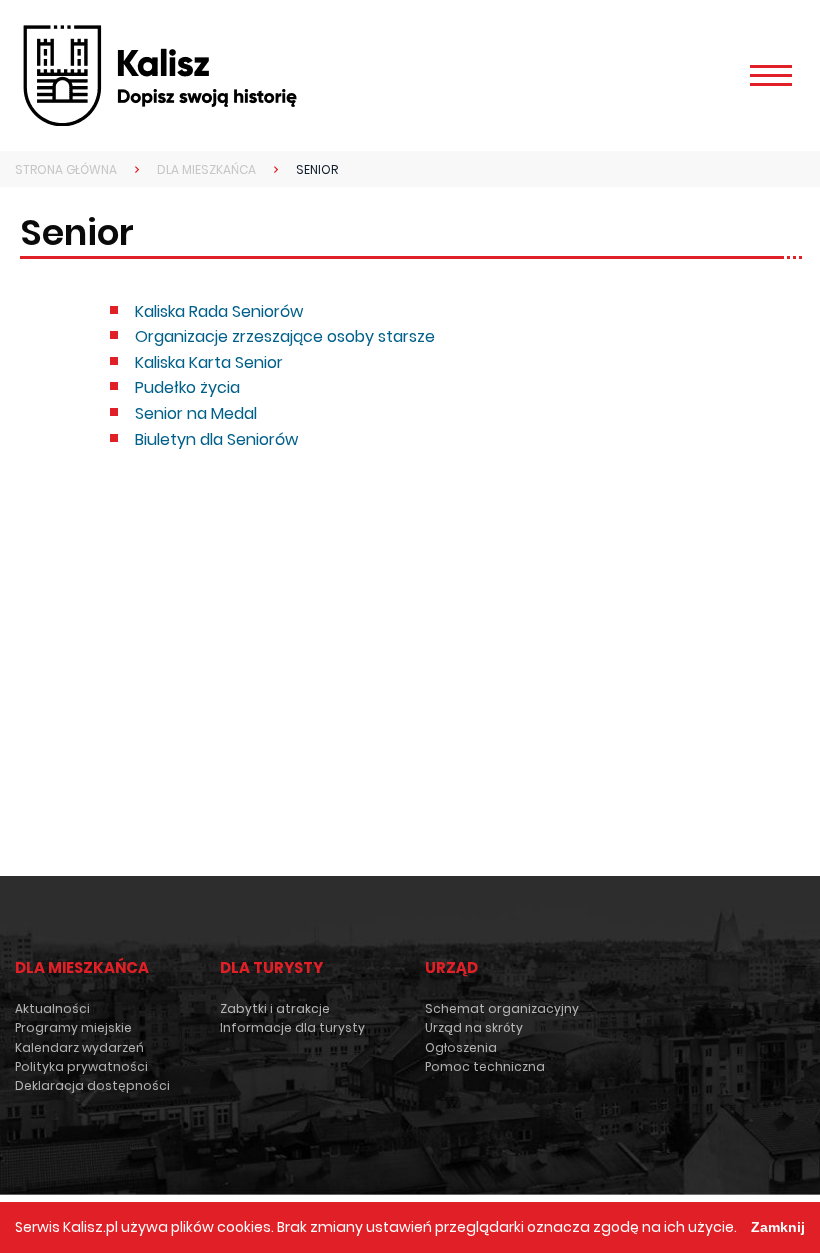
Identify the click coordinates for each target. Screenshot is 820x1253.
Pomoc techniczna (485, 1066)
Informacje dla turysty (292, 1027)
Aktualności (52, 1008)
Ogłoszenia (461, 1047)
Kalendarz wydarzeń (79, 1047)
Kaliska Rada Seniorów (219, 311)
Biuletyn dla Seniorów (216, 439)
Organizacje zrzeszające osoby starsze (285, 336)
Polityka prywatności (81, 1066)
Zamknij (778, 1227)
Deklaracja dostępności (92, 1085)
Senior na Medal (196, 413)
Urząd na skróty (474, 1027)
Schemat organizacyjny (502, 1008)
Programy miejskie (73, 1027)
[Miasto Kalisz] (160, 75)
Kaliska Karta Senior (209, 362)
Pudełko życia (187, 387)
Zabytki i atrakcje (275, 1008)
